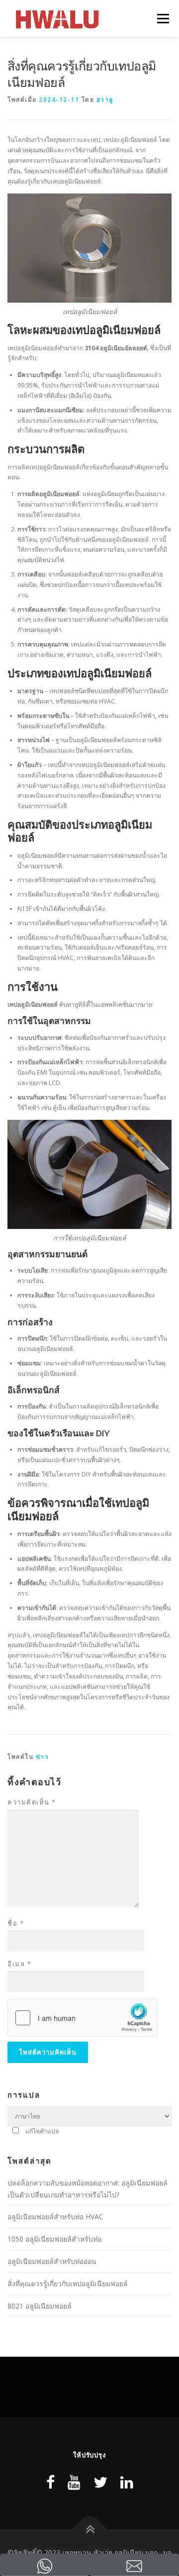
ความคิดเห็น (32, 1802)
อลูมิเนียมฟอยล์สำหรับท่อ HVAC (55, 2217)
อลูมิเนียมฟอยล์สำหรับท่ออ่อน (52, 2261)
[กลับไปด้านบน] (90, 2529)
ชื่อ (16, 1923)
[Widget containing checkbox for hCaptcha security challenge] (83, 2018)
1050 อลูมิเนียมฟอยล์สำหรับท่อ (54, 2239)
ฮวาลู (105, 99)
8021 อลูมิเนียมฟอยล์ (40, 2306)
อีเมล (19, 1964)
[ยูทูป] (74, 2482)
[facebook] (50, 2482)
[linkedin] (127, 2482)
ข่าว (43, 1757)
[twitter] (100, 2482)
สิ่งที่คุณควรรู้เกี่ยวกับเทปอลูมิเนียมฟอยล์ (68, 2284)
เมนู (159, 19)
